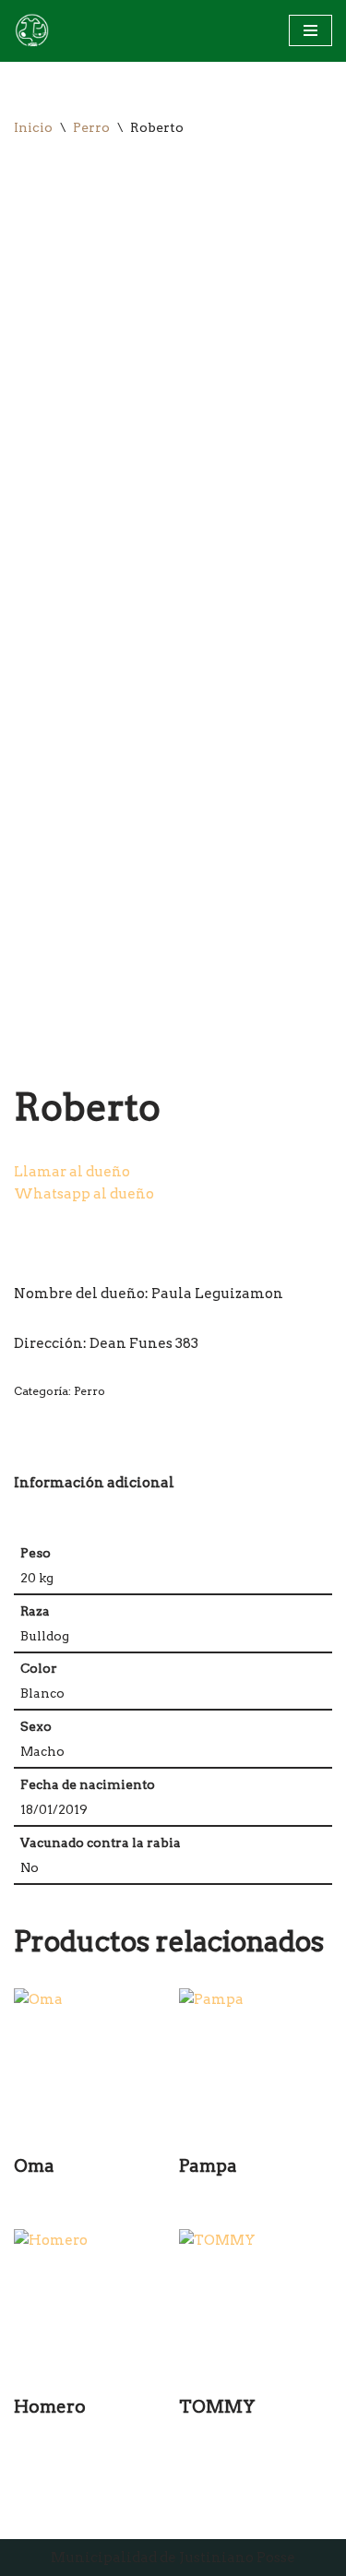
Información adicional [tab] (94, 1483)
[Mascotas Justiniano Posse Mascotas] (31, 31)
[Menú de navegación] (310, 30)
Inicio (33, 127)
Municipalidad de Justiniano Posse (173, 2558)
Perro (91, 127)
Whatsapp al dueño (84, 1194)
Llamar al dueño (72, 1172)
